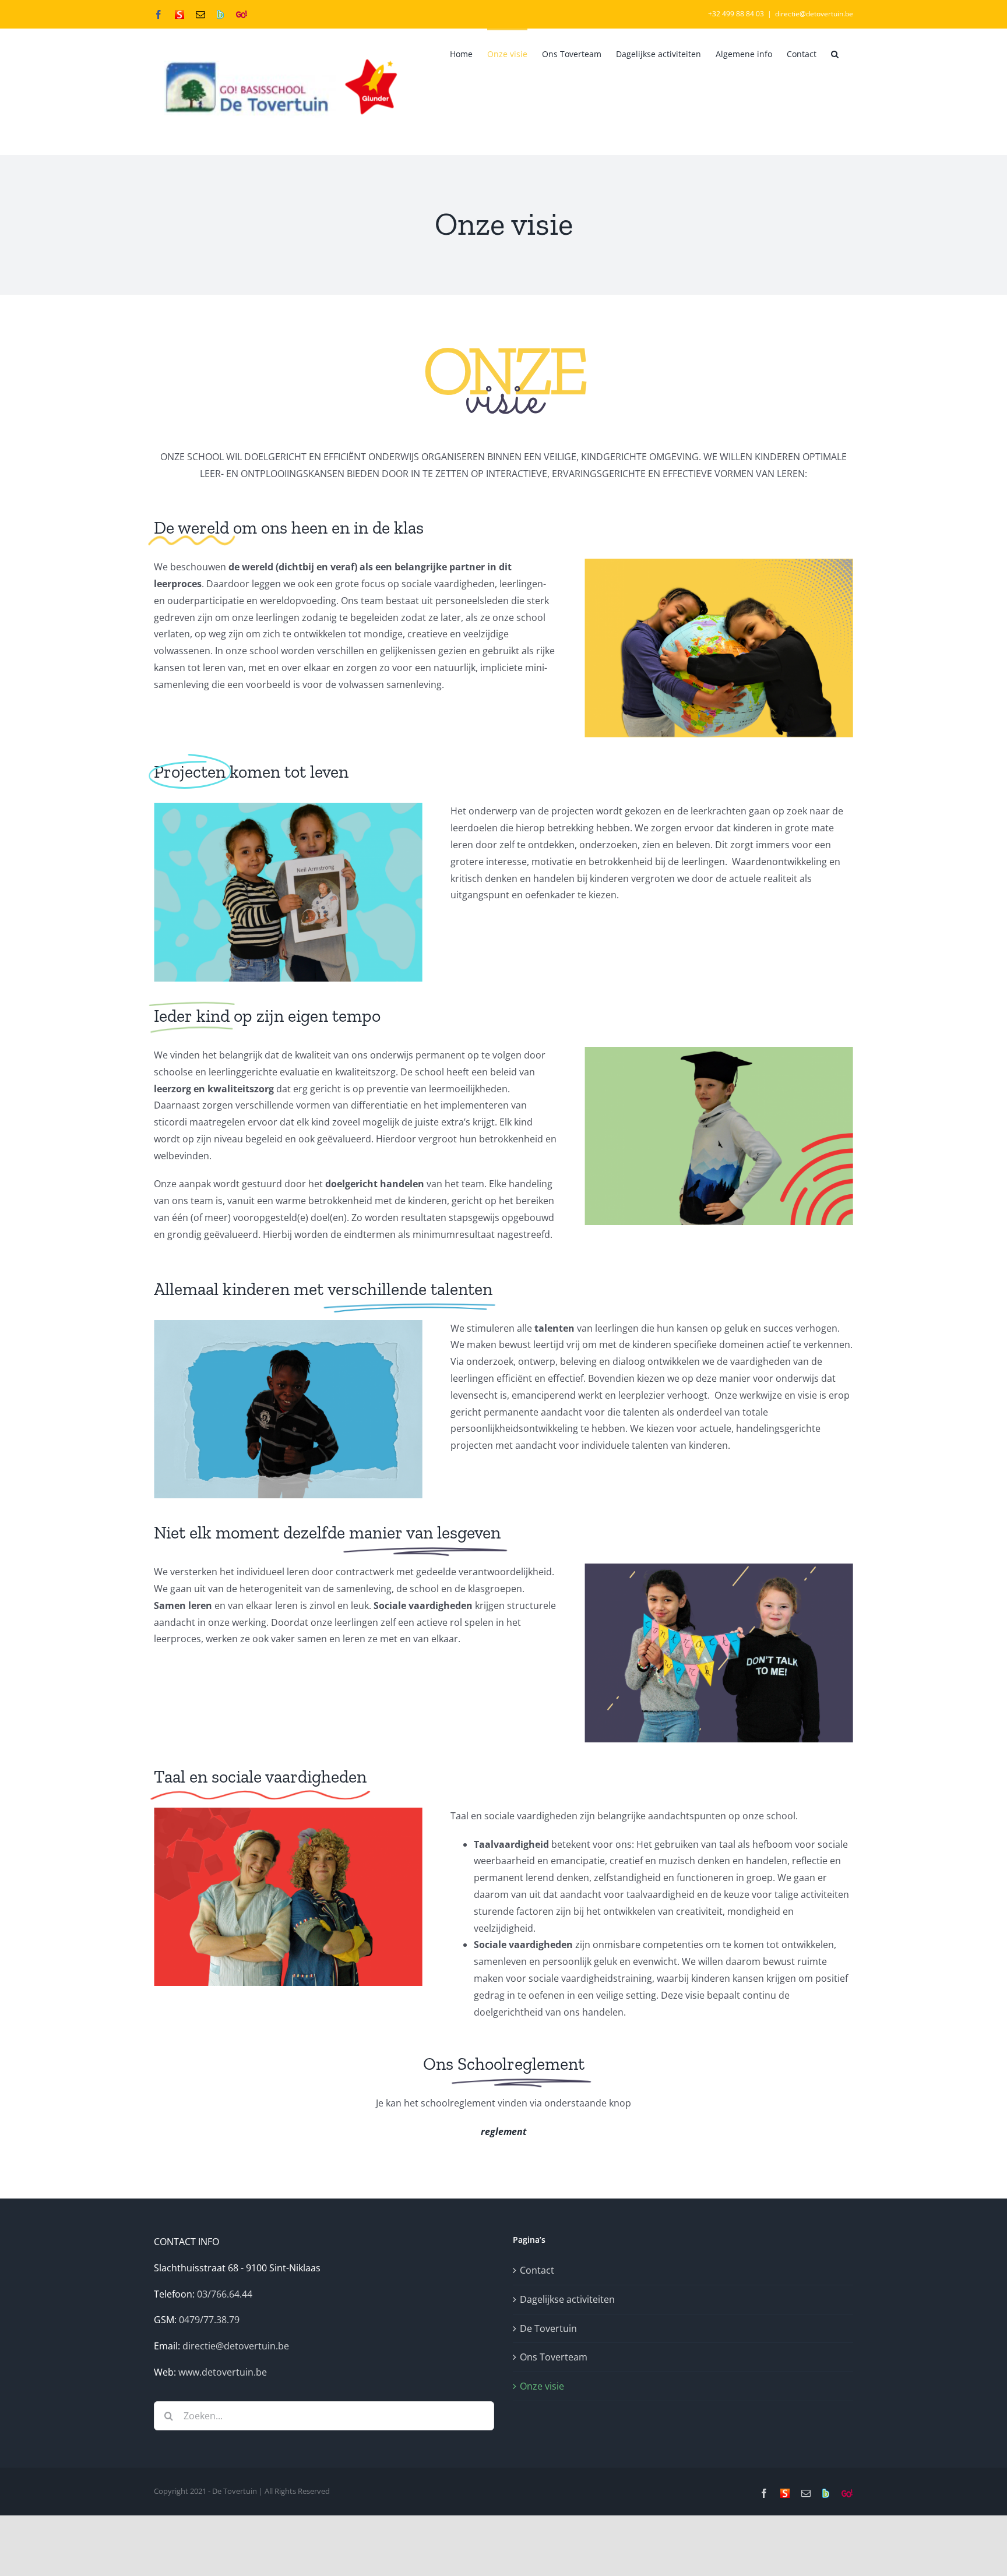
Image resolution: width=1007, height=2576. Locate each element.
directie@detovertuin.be (814, 14)
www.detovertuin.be (223, 2372)
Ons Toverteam (554, 2357)
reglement (504, 2132)
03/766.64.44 (225, 2294)
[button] (835, 53)
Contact (537, 2270)
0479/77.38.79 (209, 2320)
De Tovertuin (548, 2328)
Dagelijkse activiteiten (567, 2299)
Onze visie (542, 2386)
